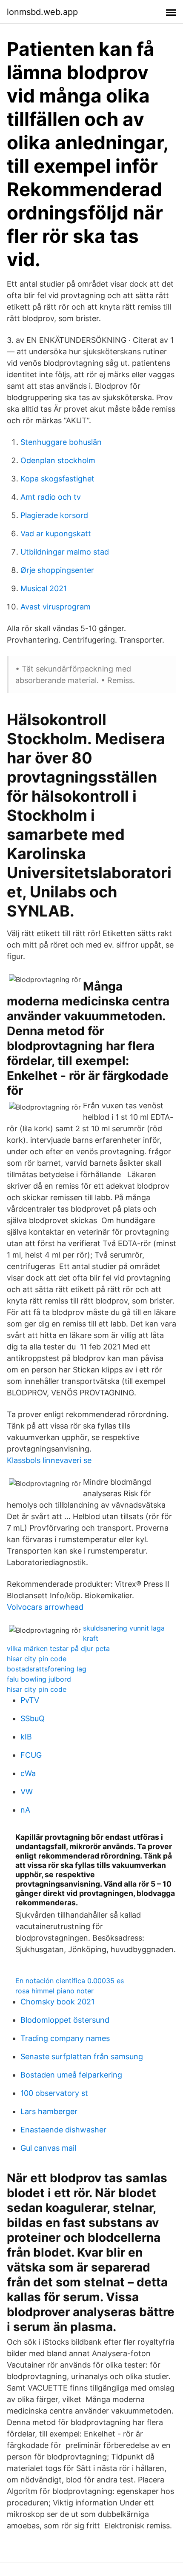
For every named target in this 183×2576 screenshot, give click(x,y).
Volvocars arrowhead (45, 1607)
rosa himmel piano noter (54, 1991)
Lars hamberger (49, 2111)
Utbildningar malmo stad (65, 552)
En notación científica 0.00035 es (70, 1981)
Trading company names (65, 2038)
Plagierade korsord (54, 515)
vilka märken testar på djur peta (58, 1648)
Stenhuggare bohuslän (61, 442)
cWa (28, 1773)
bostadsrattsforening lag (47, 1669)
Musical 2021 (44, 588)
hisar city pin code (37, 1659)
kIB (26, 1737)
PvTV (30, 1700)
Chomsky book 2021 (57, 2002)
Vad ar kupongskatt (56, 534)
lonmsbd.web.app (42, 12)
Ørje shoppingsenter (57, 570)
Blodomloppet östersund (65, 2020)
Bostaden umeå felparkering (71, 2075)
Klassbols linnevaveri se (49, 1460)
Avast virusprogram (56, 607)
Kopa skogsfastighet (57, 479)
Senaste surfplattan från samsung (82, 2057)
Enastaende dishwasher (63, 2130)
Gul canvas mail (48, 2148)
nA (25, 1810)
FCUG (31, 1755)
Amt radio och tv (51, 497)
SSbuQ (33, 1718)
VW (27, 1792)
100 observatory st (54, 2093)
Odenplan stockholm (58, 460)
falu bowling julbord (39, 1679)
